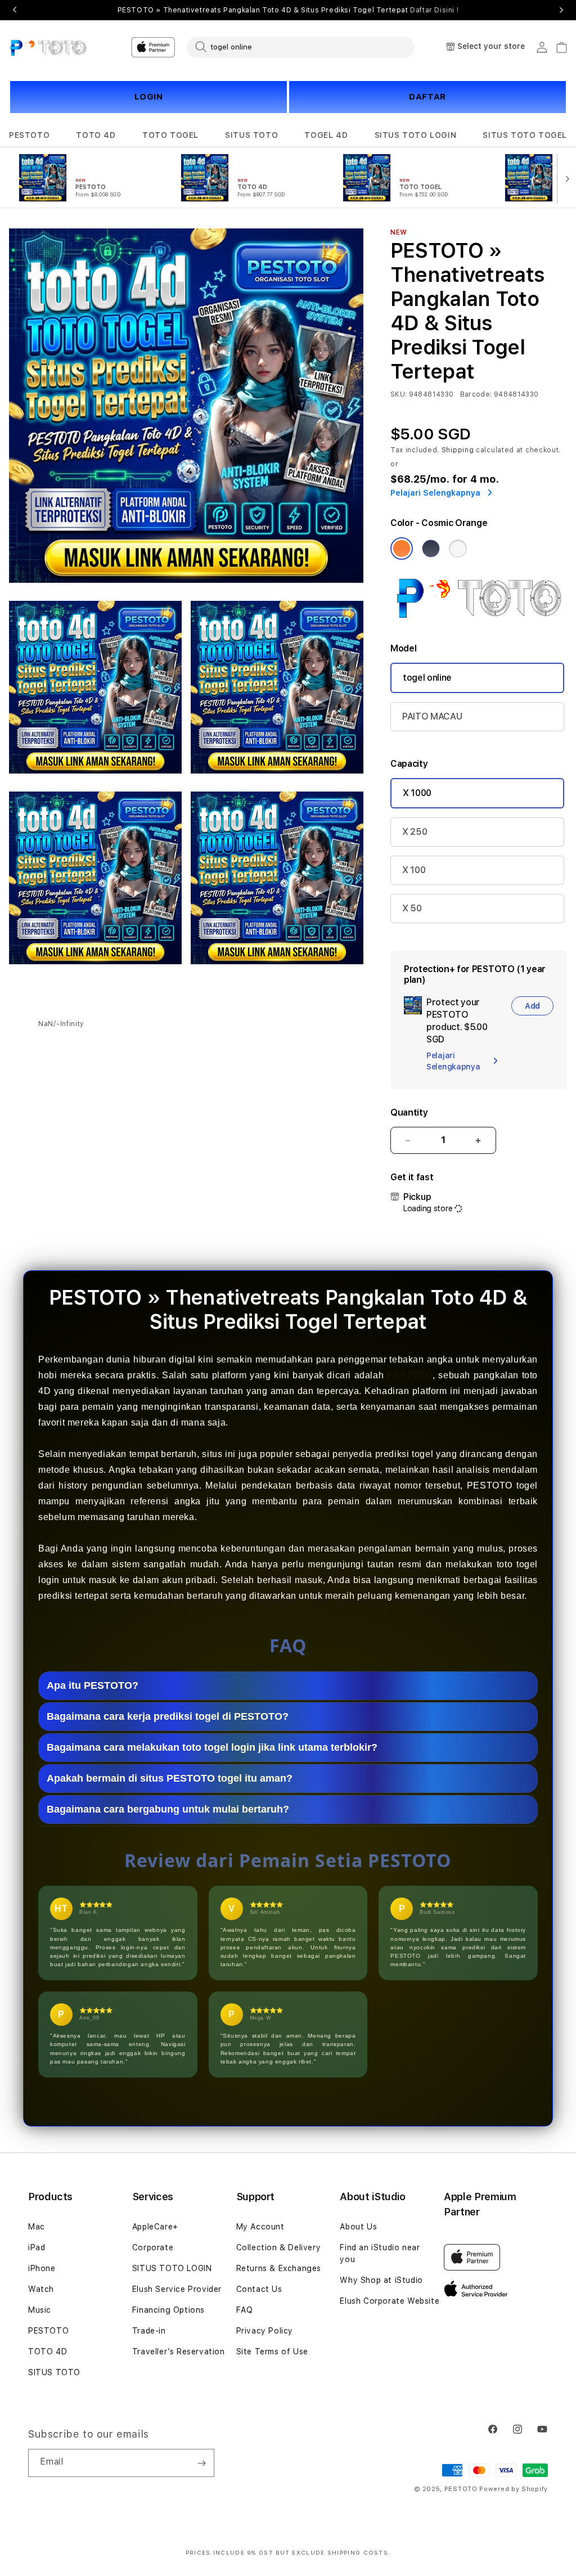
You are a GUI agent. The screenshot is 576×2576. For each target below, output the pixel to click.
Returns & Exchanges (279, 2268)
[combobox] (301, 47)
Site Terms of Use (272, 2352)
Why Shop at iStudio (381, 2280)
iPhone (42, 2268)
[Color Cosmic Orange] (402, 549)
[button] (29, 135)
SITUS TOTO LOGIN (416, 135)
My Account (260, 2227)
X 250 (415, 832)
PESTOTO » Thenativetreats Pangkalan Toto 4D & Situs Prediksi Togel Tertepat (288, 10)
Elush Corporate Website (390, 2301)
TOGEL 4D (326, 135)
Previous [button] (15, 10)
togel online (427, 678)
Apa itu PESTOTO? (93, 1685)
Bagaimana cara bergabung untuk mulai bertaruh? (168, 1809)
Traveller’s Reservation (179, 2352)
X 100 (414, 870)
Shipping (458, 450)
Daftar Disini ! (434, 10)
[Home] (48, 47)
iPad (37, 2247)
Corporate (153, 2247)
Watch (41, 2289)
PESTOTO (29, 135)
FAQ (245, 2310)
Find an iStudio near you (380, 2253)
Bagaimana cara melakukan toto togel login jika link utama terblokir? (212, 1747)
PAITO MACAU (432, 716)
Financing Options (168, 2310)
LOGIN (149, 97)
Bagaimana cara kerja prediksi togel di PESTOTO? (168, 1716)
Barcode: (476, 394)
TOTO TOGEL (170, 135)
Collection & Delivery (279, 2247)
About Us (358, 2227)
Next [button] (561, 10)
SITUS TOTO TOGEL (525, 135)
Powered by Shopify (514, 2489)
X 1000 (417, 793)
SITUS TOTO (251, 135)
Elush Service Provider (177, 2289)
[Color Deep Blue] (431, 549)
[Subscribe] (201, 2463)
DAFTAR (427, 97)
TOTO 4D (96, 135)
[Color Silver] (458, 549)
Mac (37, 2227)
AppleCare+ (155, 2227)
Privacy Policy (265, 2331)
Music (40, 2310)
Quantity (409, 1112)
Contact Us (259, 2289)
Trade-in (149, 2331)
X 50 (412, 908)
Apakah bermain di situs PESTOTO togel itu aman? (170, 1778)
